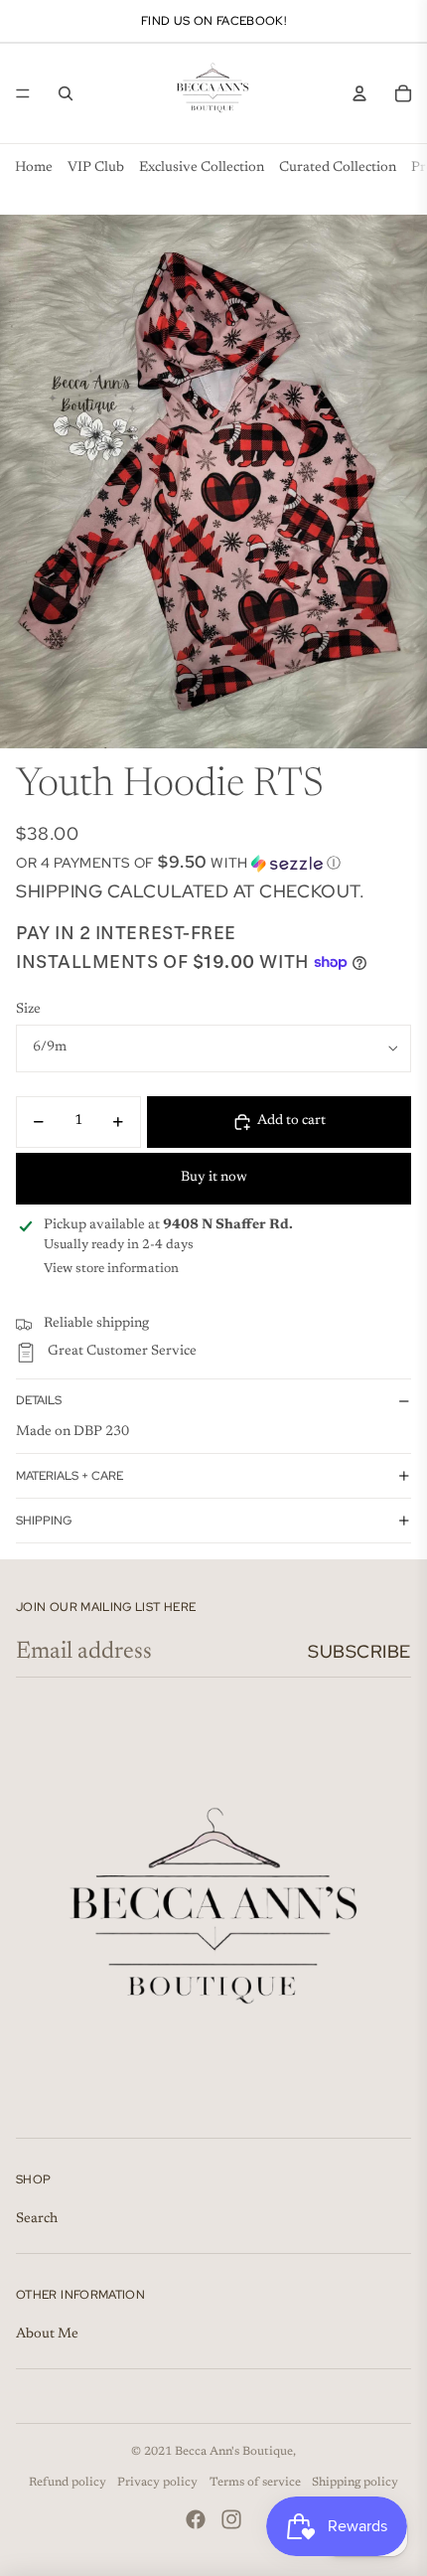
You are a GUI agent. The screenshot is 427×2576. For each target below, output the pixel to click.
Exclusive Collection (202, 168)
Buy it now (214, 1178)
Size (28, 1010)
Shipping (44, 1521)
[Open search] (66, 93)
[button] (213, 863)
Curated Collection (338, 168)
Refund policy (68, 2483)
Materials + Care (70, 1476)
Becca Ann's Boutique (234, 2452)
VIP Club (96, 168)
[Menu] (23, 93)
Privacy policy (157, 2483)
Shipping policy (355, 2483)
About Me (47, 2334)
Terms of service (255, 2483)
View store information (111, 1269)
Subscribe (359, 1651)
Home (34, 168)
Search (37, 2219)
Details (39, 1400)
